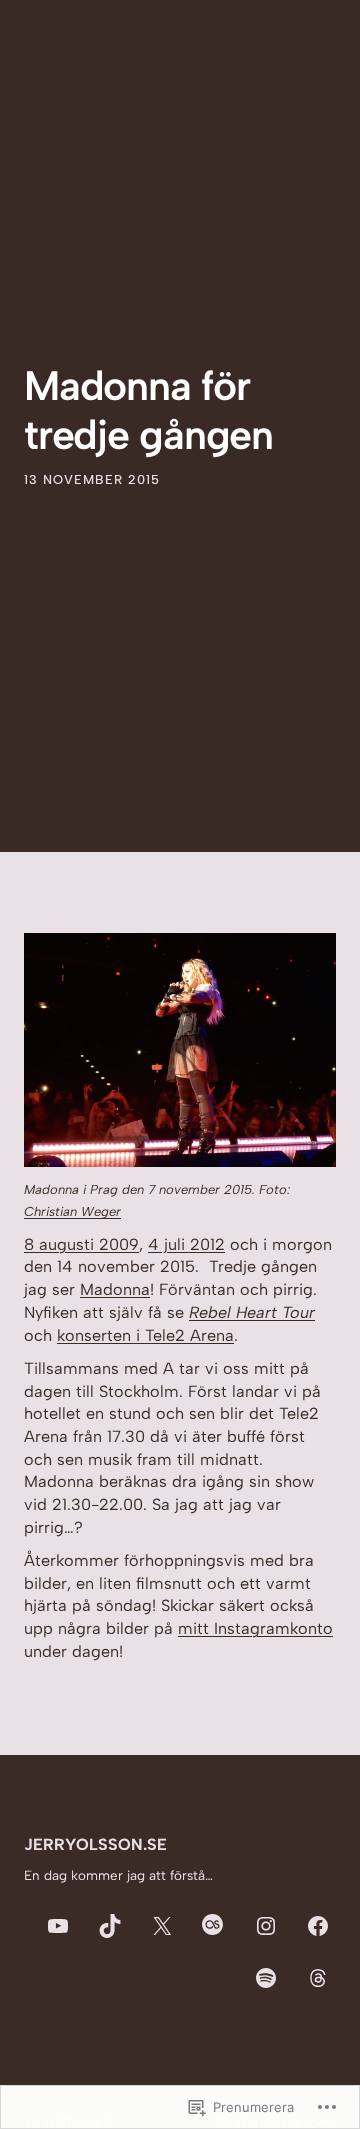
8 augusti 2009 (81, 1244)
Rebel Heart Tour (252, 1312)
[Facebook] (318, 1926)
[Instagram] (266, 1926)
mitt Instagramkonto (255, 1628)
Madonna (115, 1289)
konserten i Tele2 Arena (145, 1335)
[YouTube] (58, 1926)
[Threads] (318, 1978)
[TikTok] (110, 1926)
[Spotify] (266, 1978)
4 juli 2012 (186, 1244)
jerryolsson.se (95, 1844)
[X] (162, 1926)
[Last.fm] (214, 1926)
